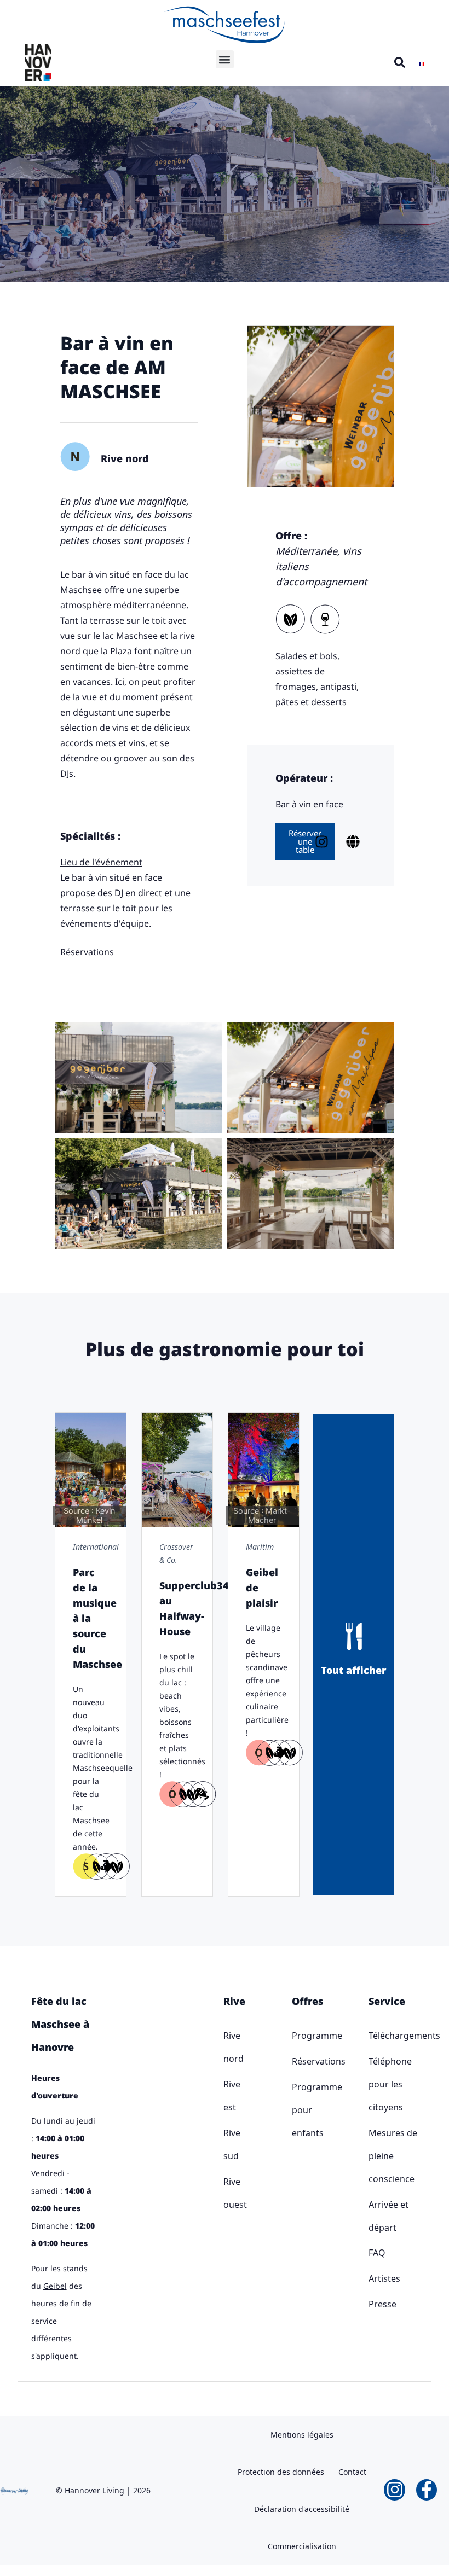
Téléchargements (393, 2036)
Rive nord (226, 2047)
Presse (382, 2304)
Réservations (295, 2061)
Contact (352, 2472)
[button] (225, 59)
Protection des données (281, 2472)
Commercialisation (302, 2546)
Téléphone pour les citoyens (390, 2084)
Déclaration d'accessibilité (302, 2509)
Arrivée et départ (388, 2216)
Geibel (55, 2286)
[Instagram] (394, 2490)
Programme (295, 2036)
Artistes (384, 2278)
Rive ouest (226, 2193)
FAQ (377, 2253)
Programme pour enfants (295, 2110)
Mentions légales (302, 2435)
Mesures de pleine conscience (393, 2156)
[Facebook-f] (427, 2490)
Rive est (226, 2096)
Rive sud (226, 2144)
